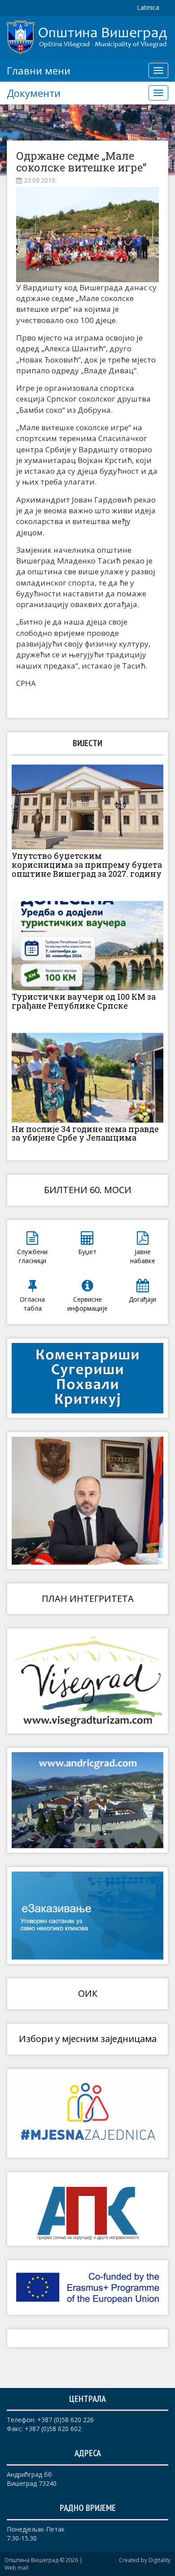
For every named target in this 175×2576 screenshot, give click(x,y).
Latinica (148, 7)
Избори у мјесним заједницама (88, 2039)
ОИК (88, 1993)
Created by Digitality (145, 2560)
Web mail (16, 2568)
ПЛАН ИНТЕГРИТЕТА (88, 1599)
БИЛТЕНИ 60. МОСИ (88, 1190)
